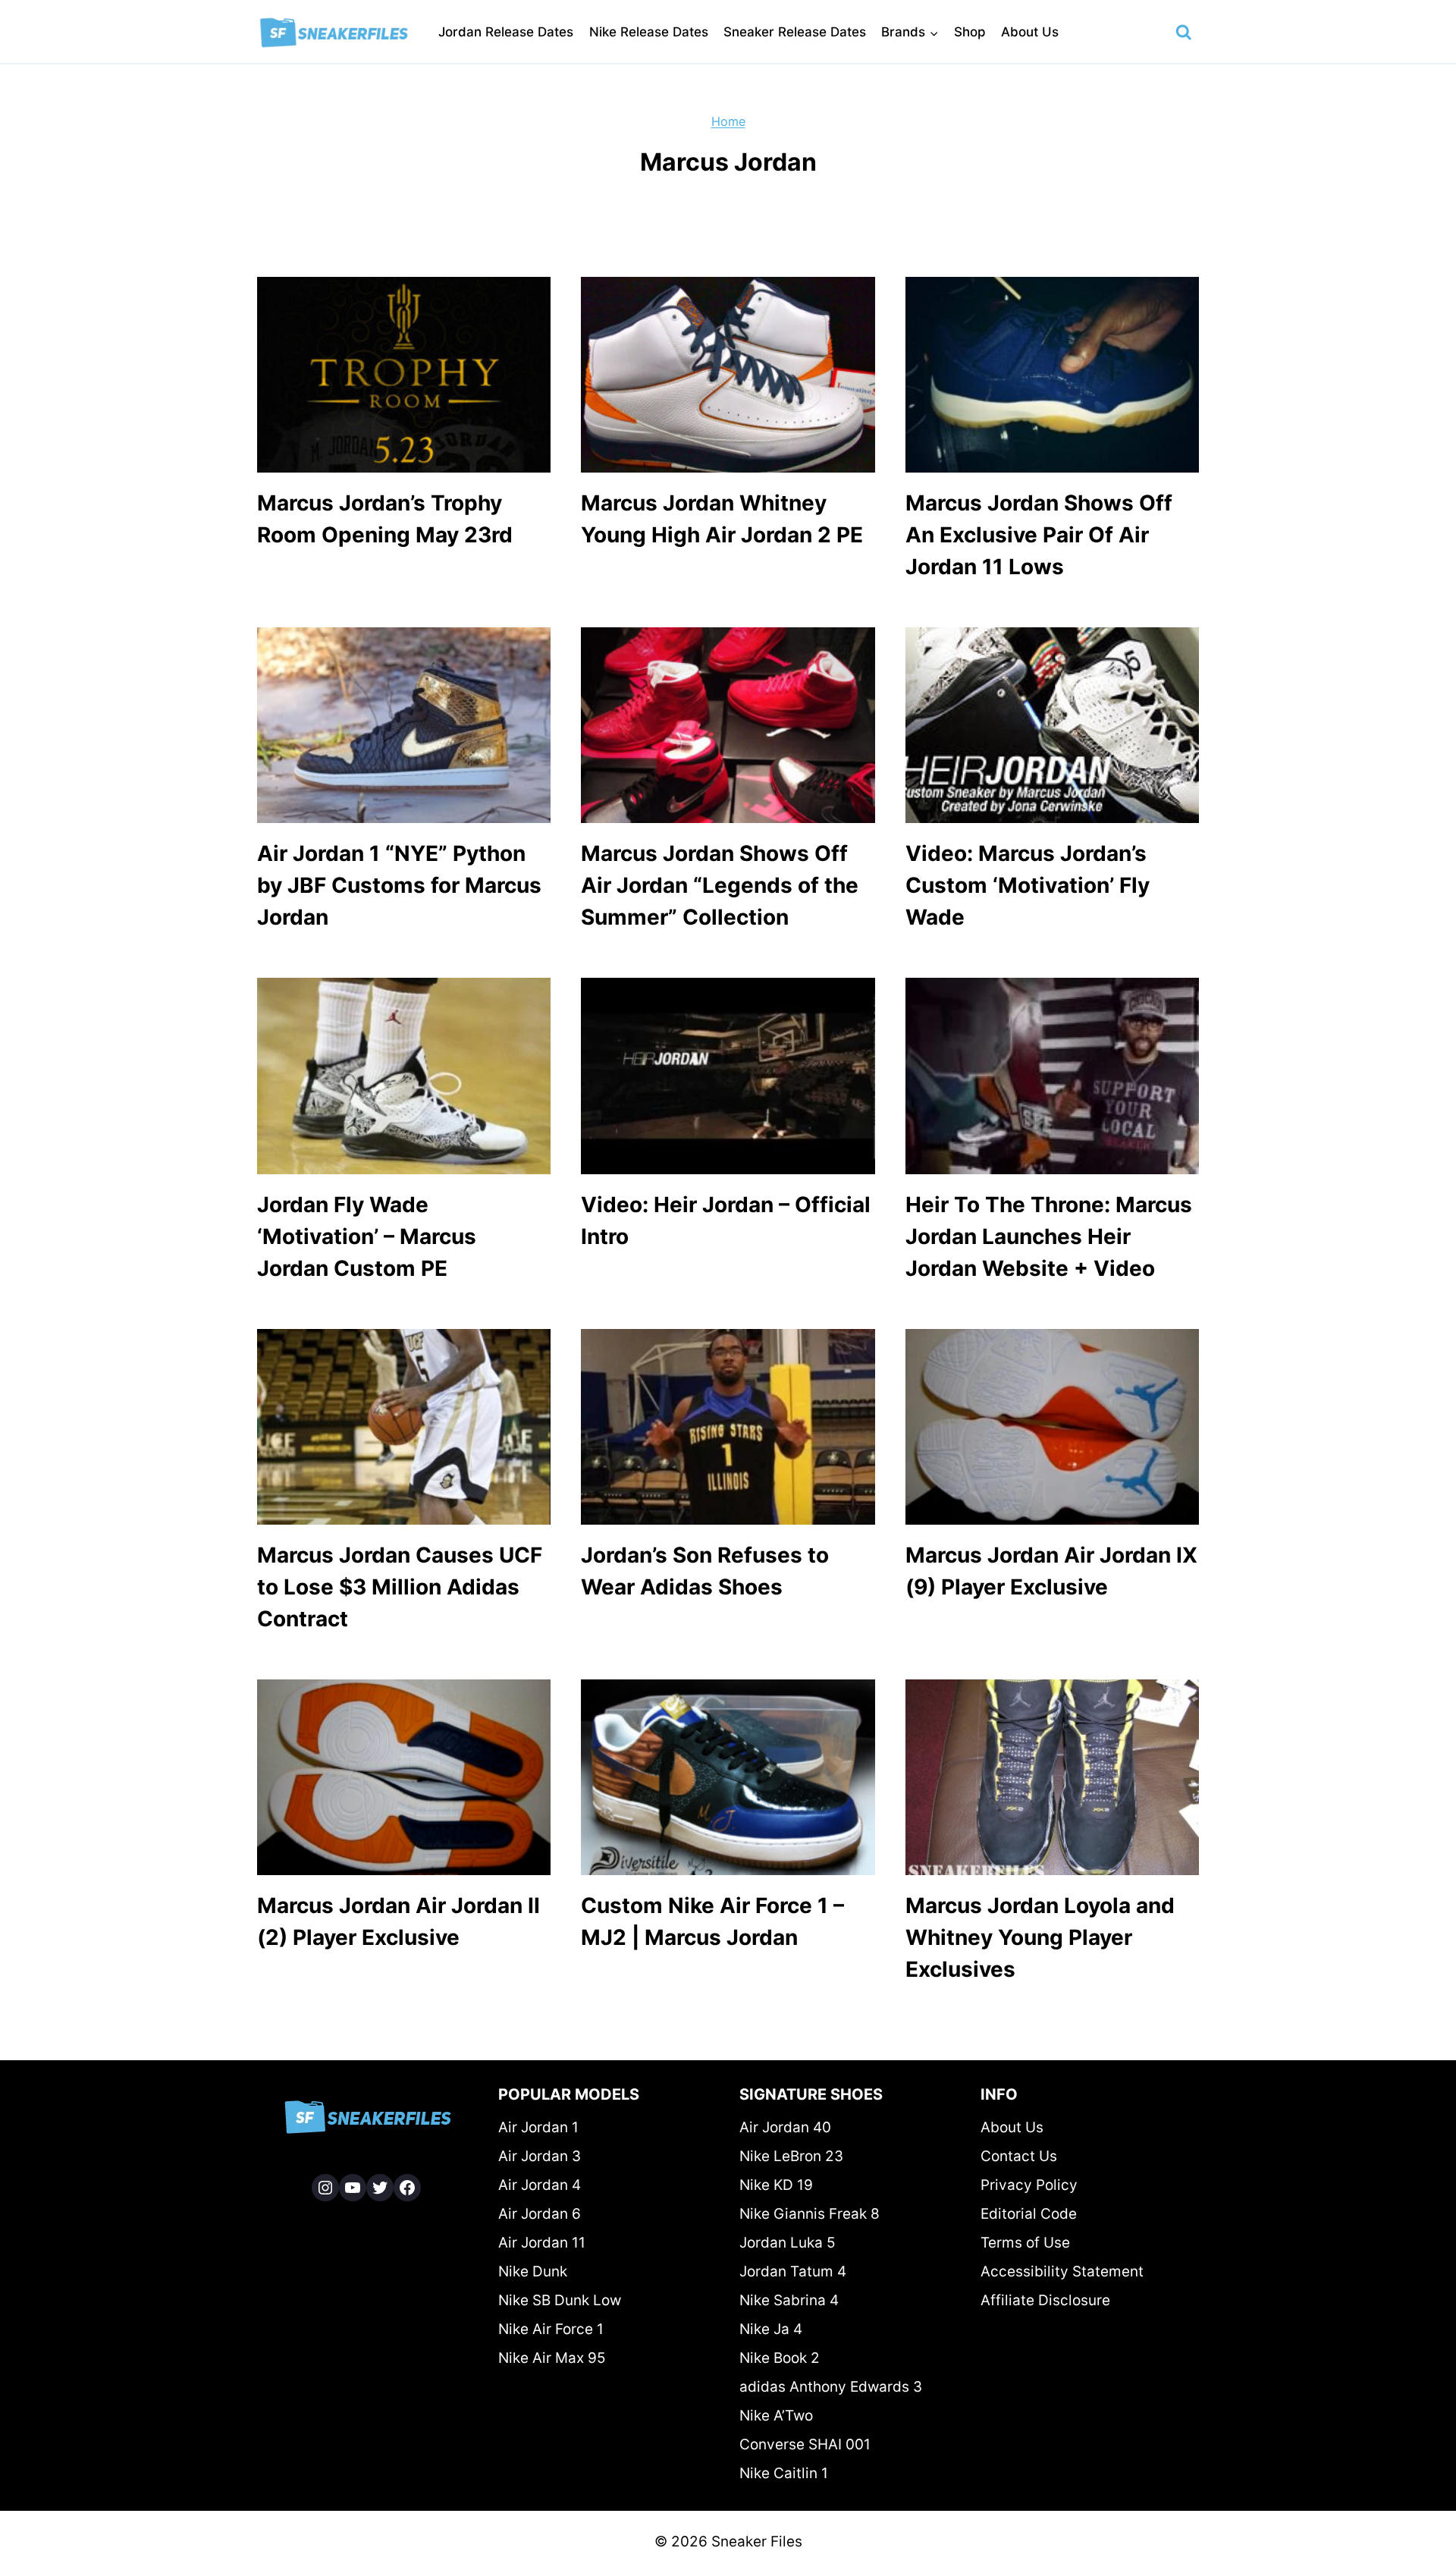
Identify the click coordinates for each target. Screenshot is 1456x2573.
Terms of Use (1025, 2243)
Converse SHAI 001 (805, 2444)
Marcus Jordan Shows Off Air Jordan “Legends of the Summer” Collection (720, 885)
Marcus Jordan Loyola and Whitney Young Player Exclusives (1040, 1937)
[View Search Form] (1184, 33)
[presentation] (404, 375)
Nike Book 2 (780, 2358)
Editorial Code (1029, 2214)
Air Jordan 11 (542, 2243)
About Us (1030, 32)
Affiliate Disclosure (1045, 2300)
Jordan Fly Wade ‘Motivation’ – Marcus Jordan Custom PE (367, 1236)
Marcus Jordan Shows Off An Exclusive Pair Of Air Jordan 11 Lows (1039, 535)
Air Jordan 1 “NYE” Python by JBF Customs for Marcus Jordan (399, 885)
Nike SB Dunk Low (560, 2300)
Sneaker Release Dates (795, 32)
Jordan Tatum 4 (793, 2271)
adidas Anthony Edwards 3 (831, 2387)
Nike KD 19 (776, 2185)
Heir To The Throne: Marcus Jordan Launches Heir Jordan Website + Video (1049, 1236)
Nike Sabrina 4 (789, 2300)
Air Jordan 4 (540, 2185)
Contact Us (1019, 2156)
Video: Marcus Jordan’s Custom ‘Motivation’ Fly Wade (1028, 885)
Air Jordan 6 (540, 2214)
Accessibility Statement (1062, 2271)
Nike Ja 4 (771, 2329)
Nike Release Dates (649, 32)
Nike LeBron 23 (791, 2156)
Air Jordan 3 (540, 2156)
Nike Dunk (533, 2271)
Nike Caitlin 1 (784, 2473)
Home (728, 121)
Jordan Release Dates (506, 32)
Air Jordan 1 (538, 2127)
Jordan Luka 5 (788, 2243)
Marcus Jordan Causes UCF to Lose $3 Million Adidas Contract (400, 1587)
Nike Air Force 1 (551, 2329)
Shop (970, 32)
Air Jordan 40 (785, 2127)
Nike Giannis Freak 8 (810, 2214)
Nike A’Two (776, 2416)
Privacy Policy (1029, 2185)
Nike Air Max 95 (552, 2358)
